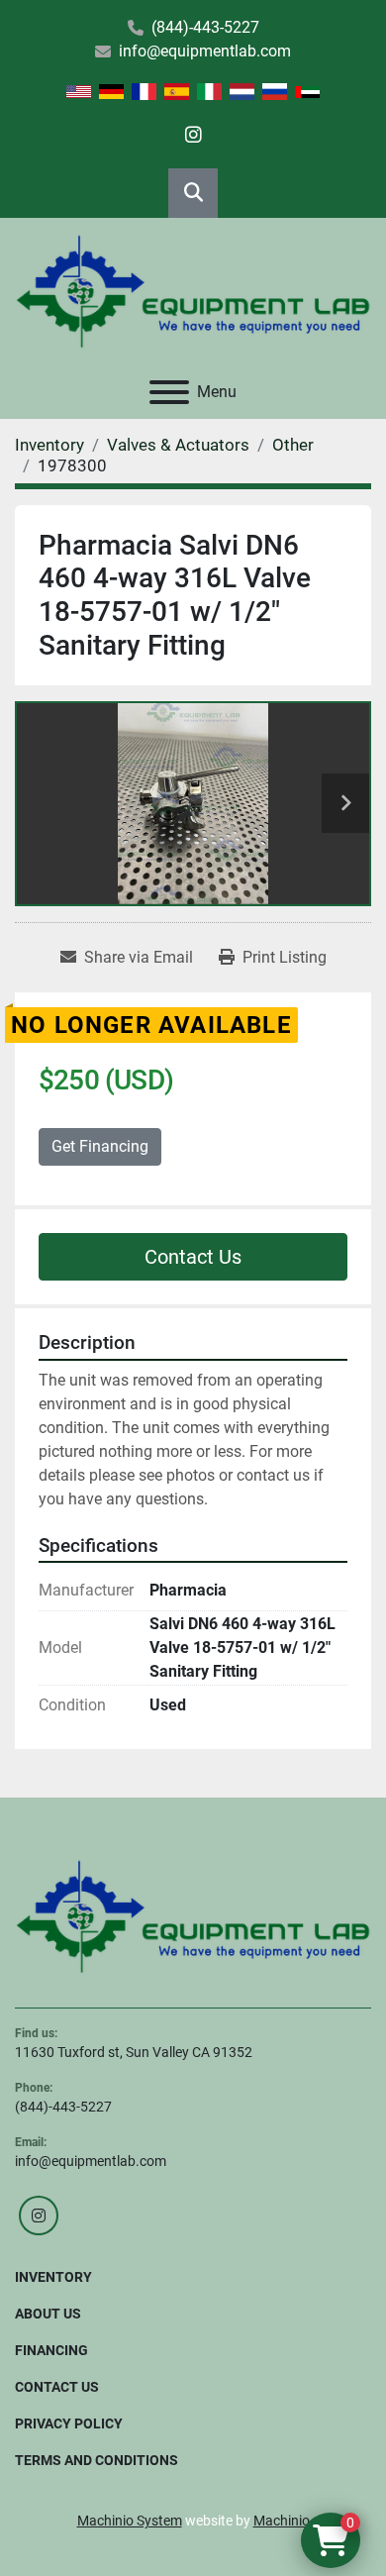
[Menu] (169, 392)
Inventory (53, 2277)
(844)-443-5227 (205, 27)
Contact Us (193, 1257)
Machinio (282, 2521)
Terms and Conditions (96, 2460)
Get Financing (100, 1146)
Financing (51, 2350)
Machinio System (130, 2521)
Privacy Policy (69, 2423)
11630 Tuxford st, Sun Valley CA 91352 (134, 2052)
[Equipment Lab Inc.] (193, 1915)
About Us (48, 2314)
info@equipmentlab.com (205, 51)
